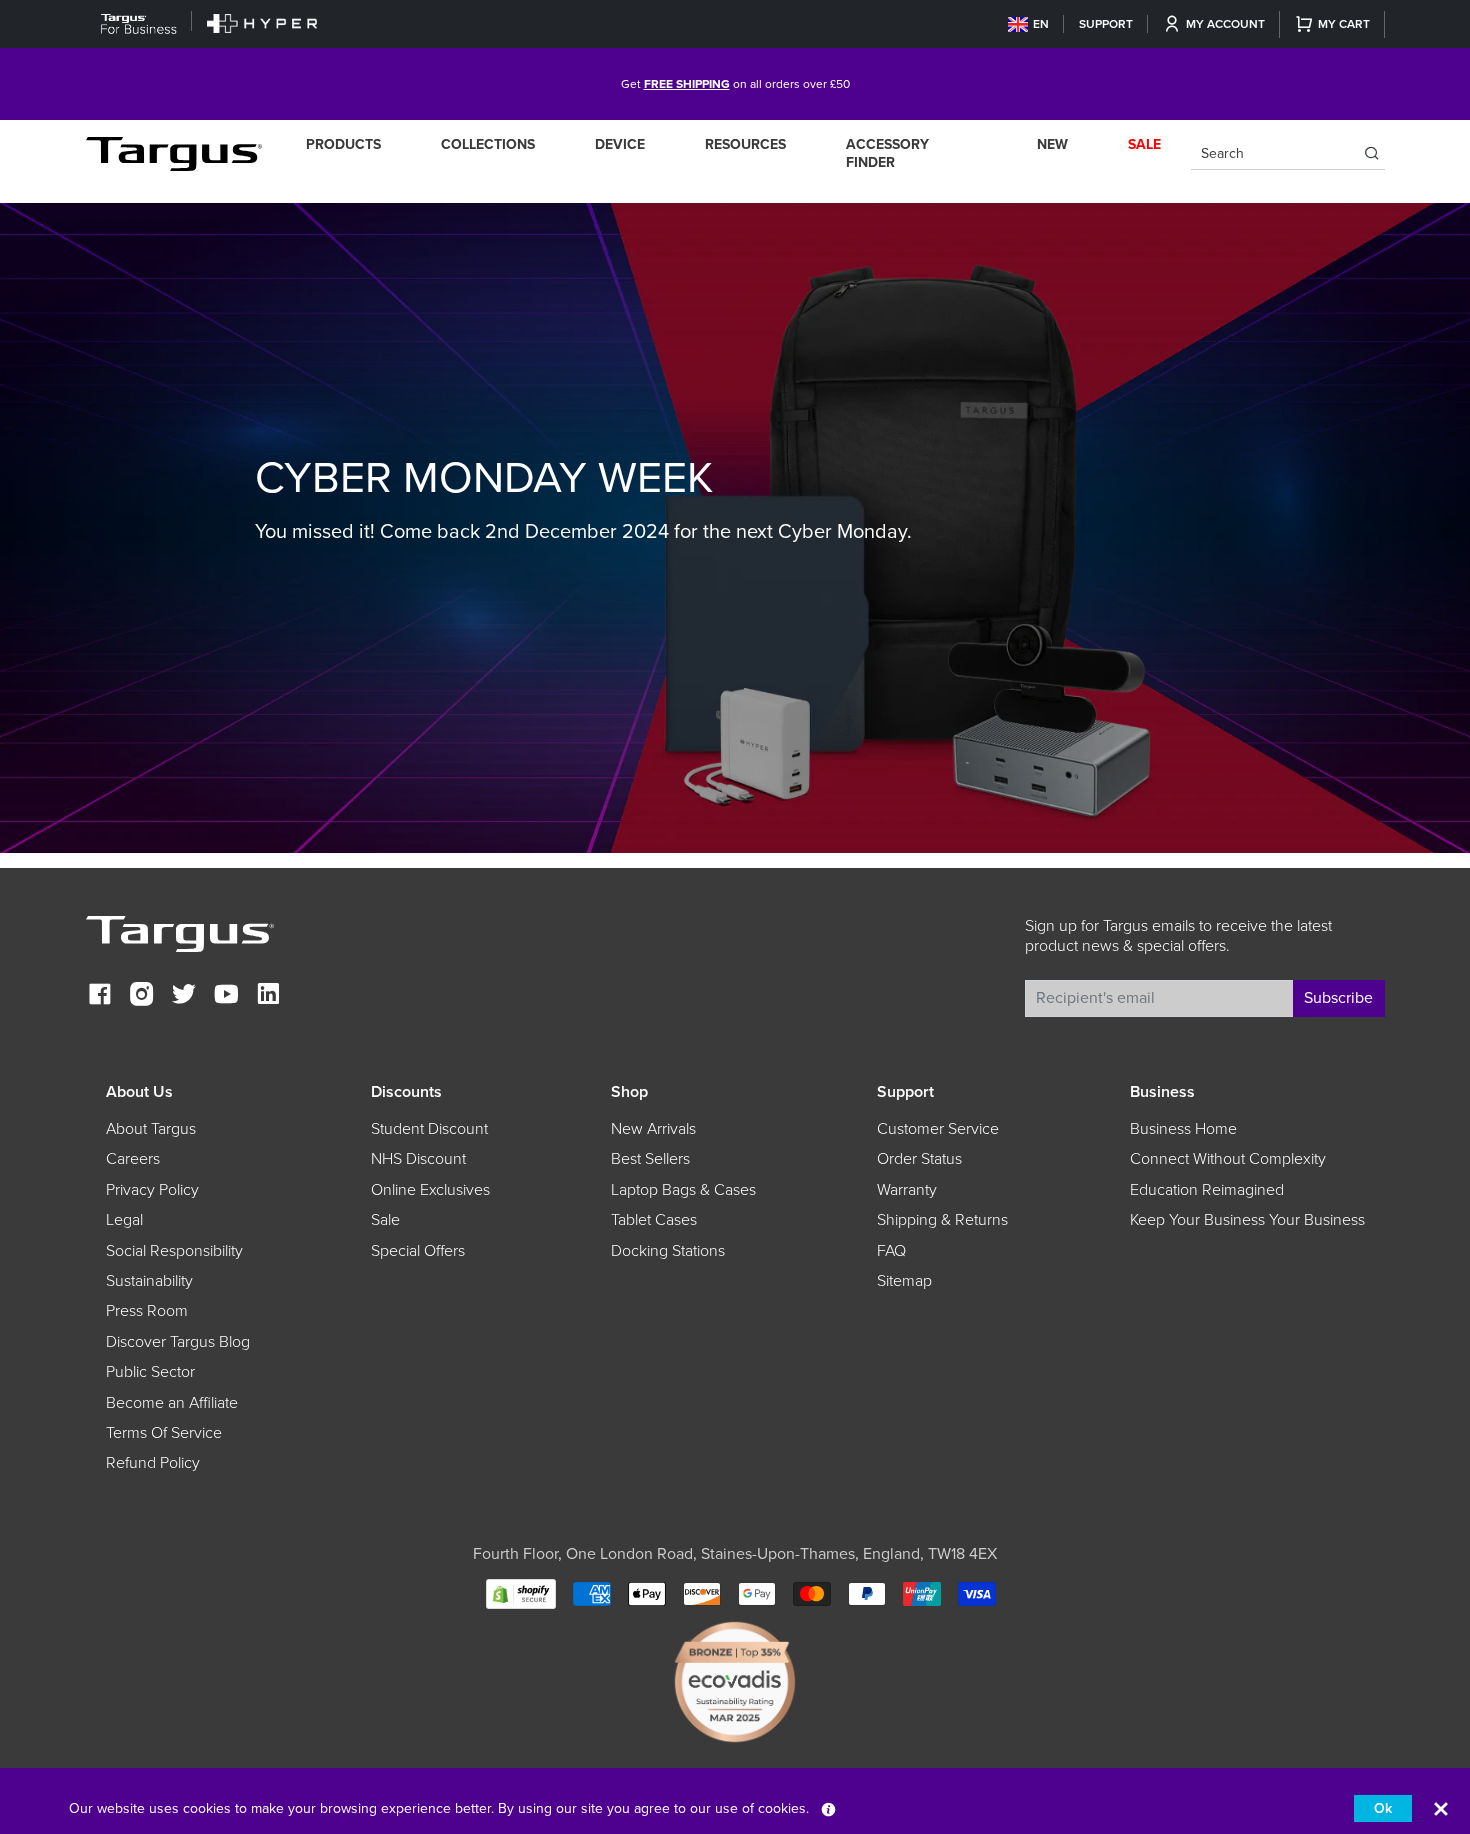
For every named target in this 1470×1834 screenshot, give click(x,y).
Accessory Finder (887, 153)
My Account (1225, 24)
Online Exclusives (430, 1190)
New (1052, 144)
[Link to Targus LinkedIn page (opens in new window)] (268, 996)
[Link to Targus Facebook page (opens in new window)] (100, 996)
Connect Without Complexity (1228, 1159)
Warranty (907, 1190)
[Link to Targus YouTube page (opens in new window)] (226, 996)
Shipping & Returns (942, 1220)
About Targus (151, 1129)
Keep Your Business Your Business (1247, 1220)
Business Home (1183, 1129)
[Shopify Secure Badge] (521, 1592)
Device (620, 144)
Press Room (147, 1311)
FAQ (891, 1251)
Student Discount (429, 1129)
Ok (1383, 1808)
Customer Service (938, 1129)
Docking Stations (668, 1251)
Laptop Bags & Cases (683, 1190)
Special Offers (418, 1251)
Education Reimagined (1207, 1190)
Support (1106, 24)
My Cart (1344, 24)
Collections (488, 144)
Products (343, 144)
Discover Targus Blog (178, 1342)
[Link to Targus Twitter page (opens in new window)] (184, 996)
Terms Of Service (164, 1433)
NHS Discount (418, 1159)
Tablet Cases (654, 1220)
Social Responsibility (174, 1251)
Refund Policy (153, 1463)
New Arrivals (653, 1129)
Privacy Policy (152, 1190)
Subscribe (1338, 998)
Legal (124, 1220)
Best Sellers (650, 1159)
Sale (385, 1220)
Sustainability (149, 1281)
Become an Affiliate (172, 1403)
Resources (745, 144)
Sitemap (904, 1281)
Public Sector (150, 1372)
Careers (133, 1159)
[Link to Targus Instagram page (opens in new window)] (142, 996)
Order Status (919, 1159)
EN (1041, 24)
